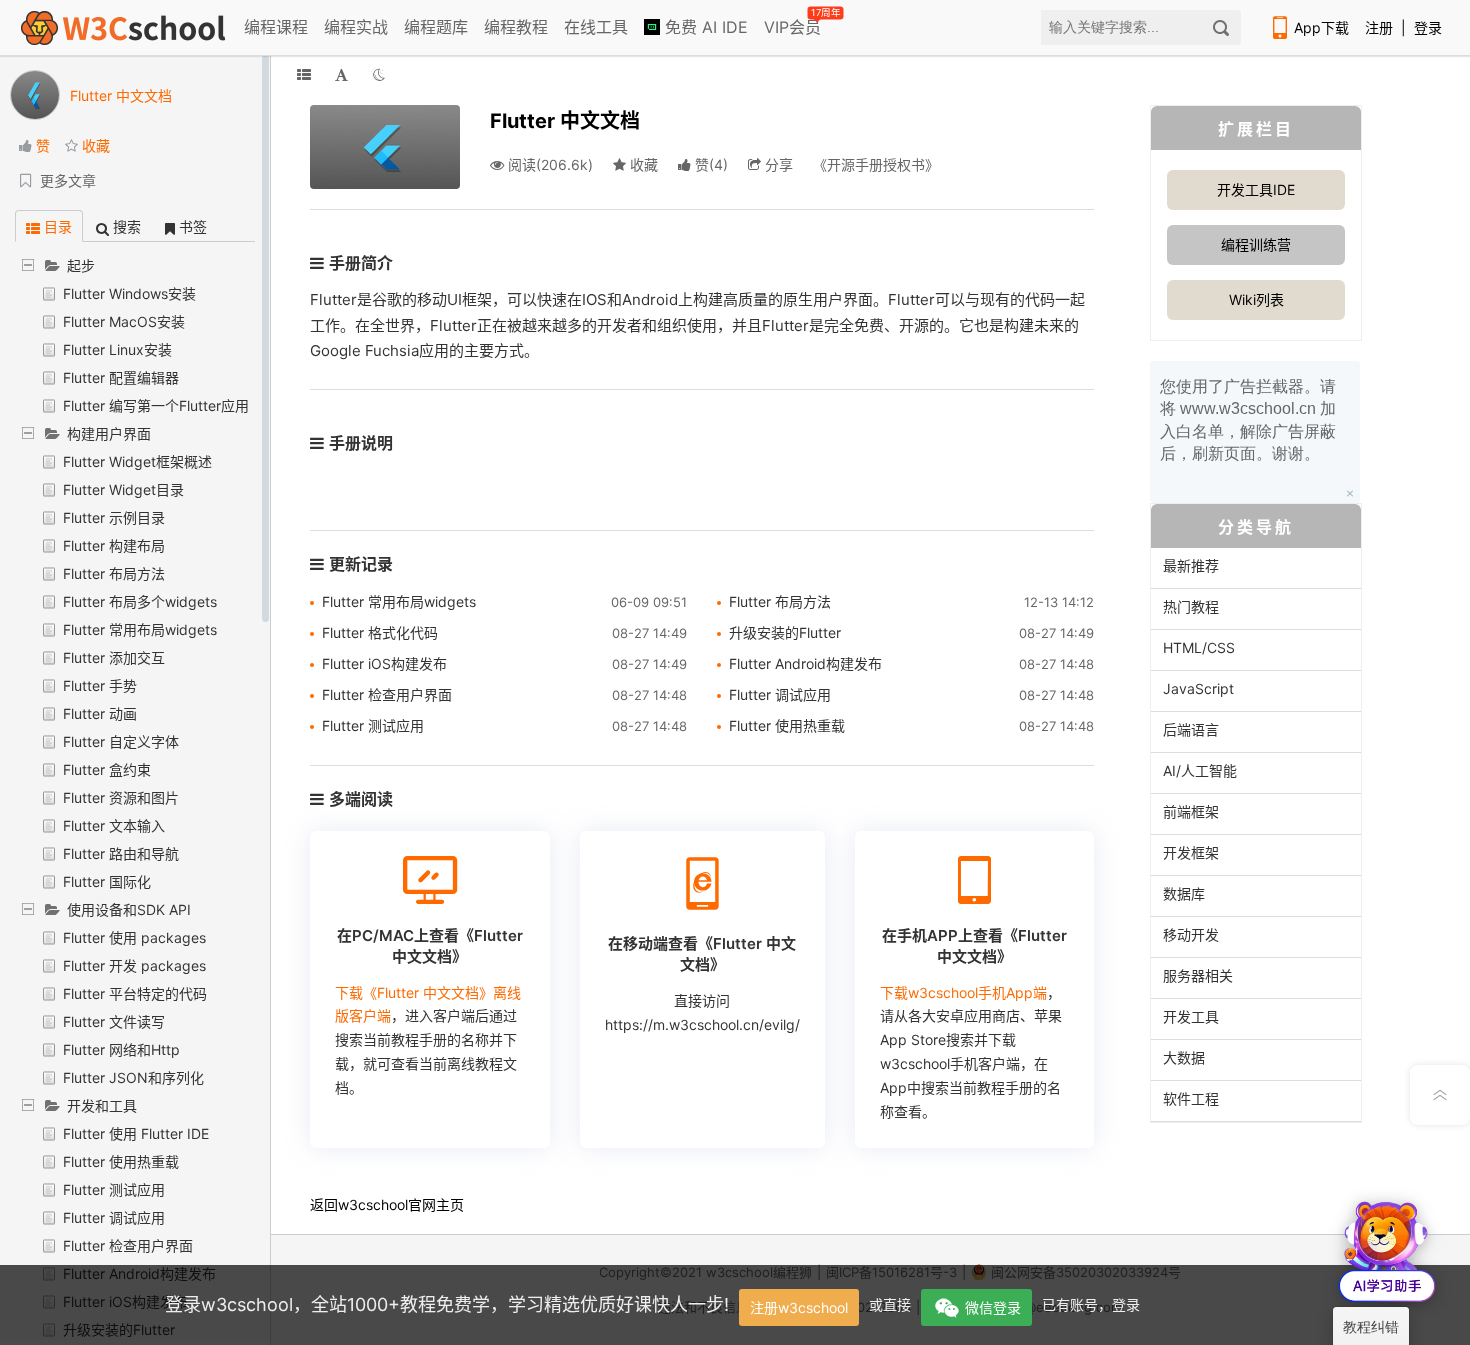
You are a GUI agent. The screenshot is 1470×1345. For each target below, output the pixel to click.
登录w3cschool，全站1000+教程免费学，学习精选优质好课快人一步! (447, 1304)
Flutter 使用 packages (134, 937)
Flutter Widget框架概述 (137, 461)
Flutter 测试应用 (114, 1189)
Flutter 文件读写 (114, 1021)
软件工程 (1191, 1098)
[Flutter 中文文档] (385, 145)
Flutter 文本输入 (114, 825)
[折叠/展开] (304, 74)
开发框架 (1191, 852)
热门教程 (1191, 606)
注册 (1379, 27)
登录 (1428, 27)
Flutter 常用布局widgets (140, 629)
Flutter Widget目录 (123, 489)
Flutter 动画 (100, 713)
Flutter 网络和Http (121, 1049)
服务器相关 (1198, 975)
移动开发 (1191, 934)
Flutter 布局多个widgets (140, 601)
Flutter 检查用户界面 (128, 1245)
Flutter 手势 (100, 685)
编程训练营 (1256, 244)
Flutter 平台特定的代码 (135, 993)
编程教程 (516, 27)
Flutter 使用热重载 (121, 1161)
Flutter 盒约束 (107, 769)
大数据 (1184, 1057)
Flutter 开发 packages (134, 965)
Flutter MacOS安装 (124, 321)
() (711, 164)
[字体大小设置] (341, 74)
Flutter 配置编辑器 (121, 377)
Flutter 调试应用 (114, 1217)
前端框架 (1191, 811)
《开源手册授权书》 (876, 164)
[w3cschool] (123, 27)
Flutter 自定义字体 (121, 741)
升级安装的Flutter (785, 632)
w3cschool (373, 1204)
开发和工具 (102, 1105)
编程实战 (356, 27)
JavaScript (1198, 688)
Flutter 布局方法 (114, 573)
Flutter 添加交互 (114, 657)
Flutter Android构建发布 (805, 663)
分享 (777, 164)
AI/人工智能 (1200, 770)
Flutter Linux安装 (117, 349)
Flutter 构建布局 (114, 545)
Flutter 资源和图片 (121, 797)
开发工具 (1191, 1016)
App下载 (1321, 27)
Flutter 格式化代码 (380, 632)
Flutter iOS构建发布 (384, 663)
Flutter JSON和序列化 (133, 1077)
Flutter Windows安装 (129, 293)
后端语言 (1191, 729)
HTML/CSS (1199, 647)
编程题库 (436, 27)
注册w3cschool (799, 1307)
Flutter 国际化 (107, 881)
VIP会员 (794, 23)
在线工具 (596, 27)
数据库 (1184, 893)
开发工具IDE (1256, 189)
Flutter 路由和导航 (121, 853)
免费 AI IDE (704, 27)
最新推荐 (1191, 565)
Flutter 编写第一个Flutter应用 (156, 405)
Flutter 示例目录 (114, 517)
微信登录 (993, 1307)
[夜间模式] (379, 74)
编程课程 (276, 27)
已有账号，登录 (1091, 1304)
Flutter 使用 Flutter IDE (136, 1133)
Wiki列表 (1256, 299)
